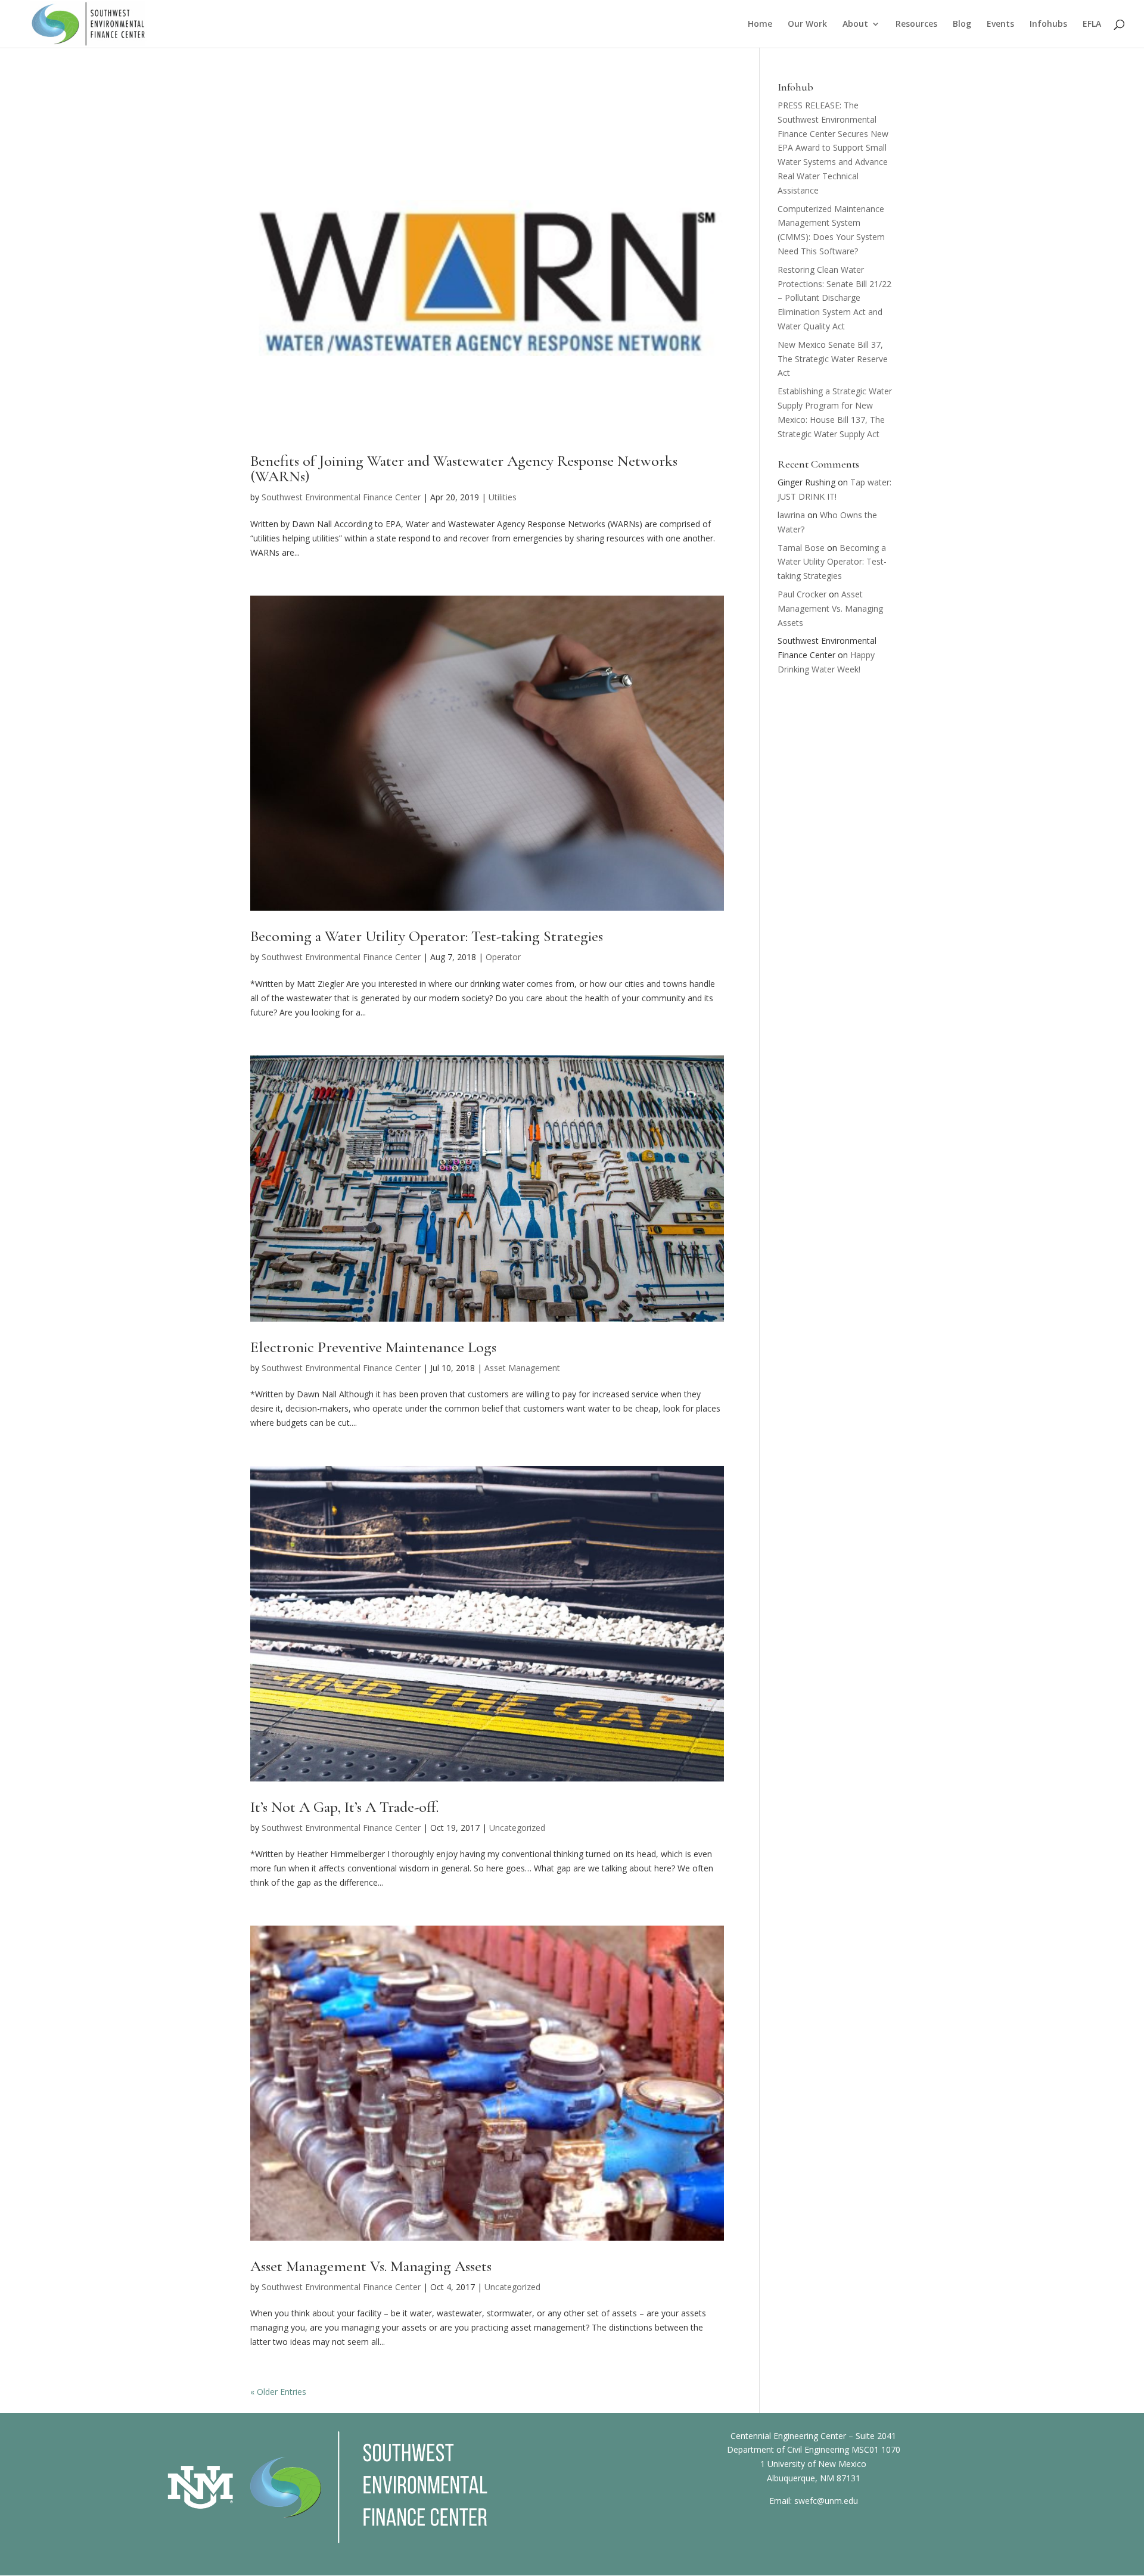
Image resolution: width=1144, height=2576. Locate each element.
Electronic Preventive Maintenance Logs (373, 1347)
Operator (503, 957)
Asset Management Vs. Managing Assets (371, 2266)
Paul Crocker (802, 594)
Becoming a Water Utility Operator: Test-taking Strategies (427, 936)
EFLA (1092, 24)
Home (760, 24)
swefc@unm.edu (826, 2501)
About (855, 24)
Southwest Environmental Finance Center (341, 497)
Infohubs (1048, 24)
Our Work (807, 24)
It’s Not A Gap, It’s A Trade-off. (344, 1807)
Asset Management (522, 1368)
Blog (962, 24)
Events (1000, 24)
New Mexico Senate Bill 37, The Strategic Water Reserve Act (833, 359)
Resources (916, 24)
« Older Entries (278, 2392)
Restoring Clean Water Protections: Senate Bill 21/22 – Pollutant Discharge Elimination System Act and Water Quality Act (834, 298)
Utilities (503, 497)
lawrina (791, 515)
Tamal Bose (801, 548)
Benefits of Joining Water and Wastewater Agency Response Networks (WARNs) (464, 468)
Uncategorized (517, 1828)
